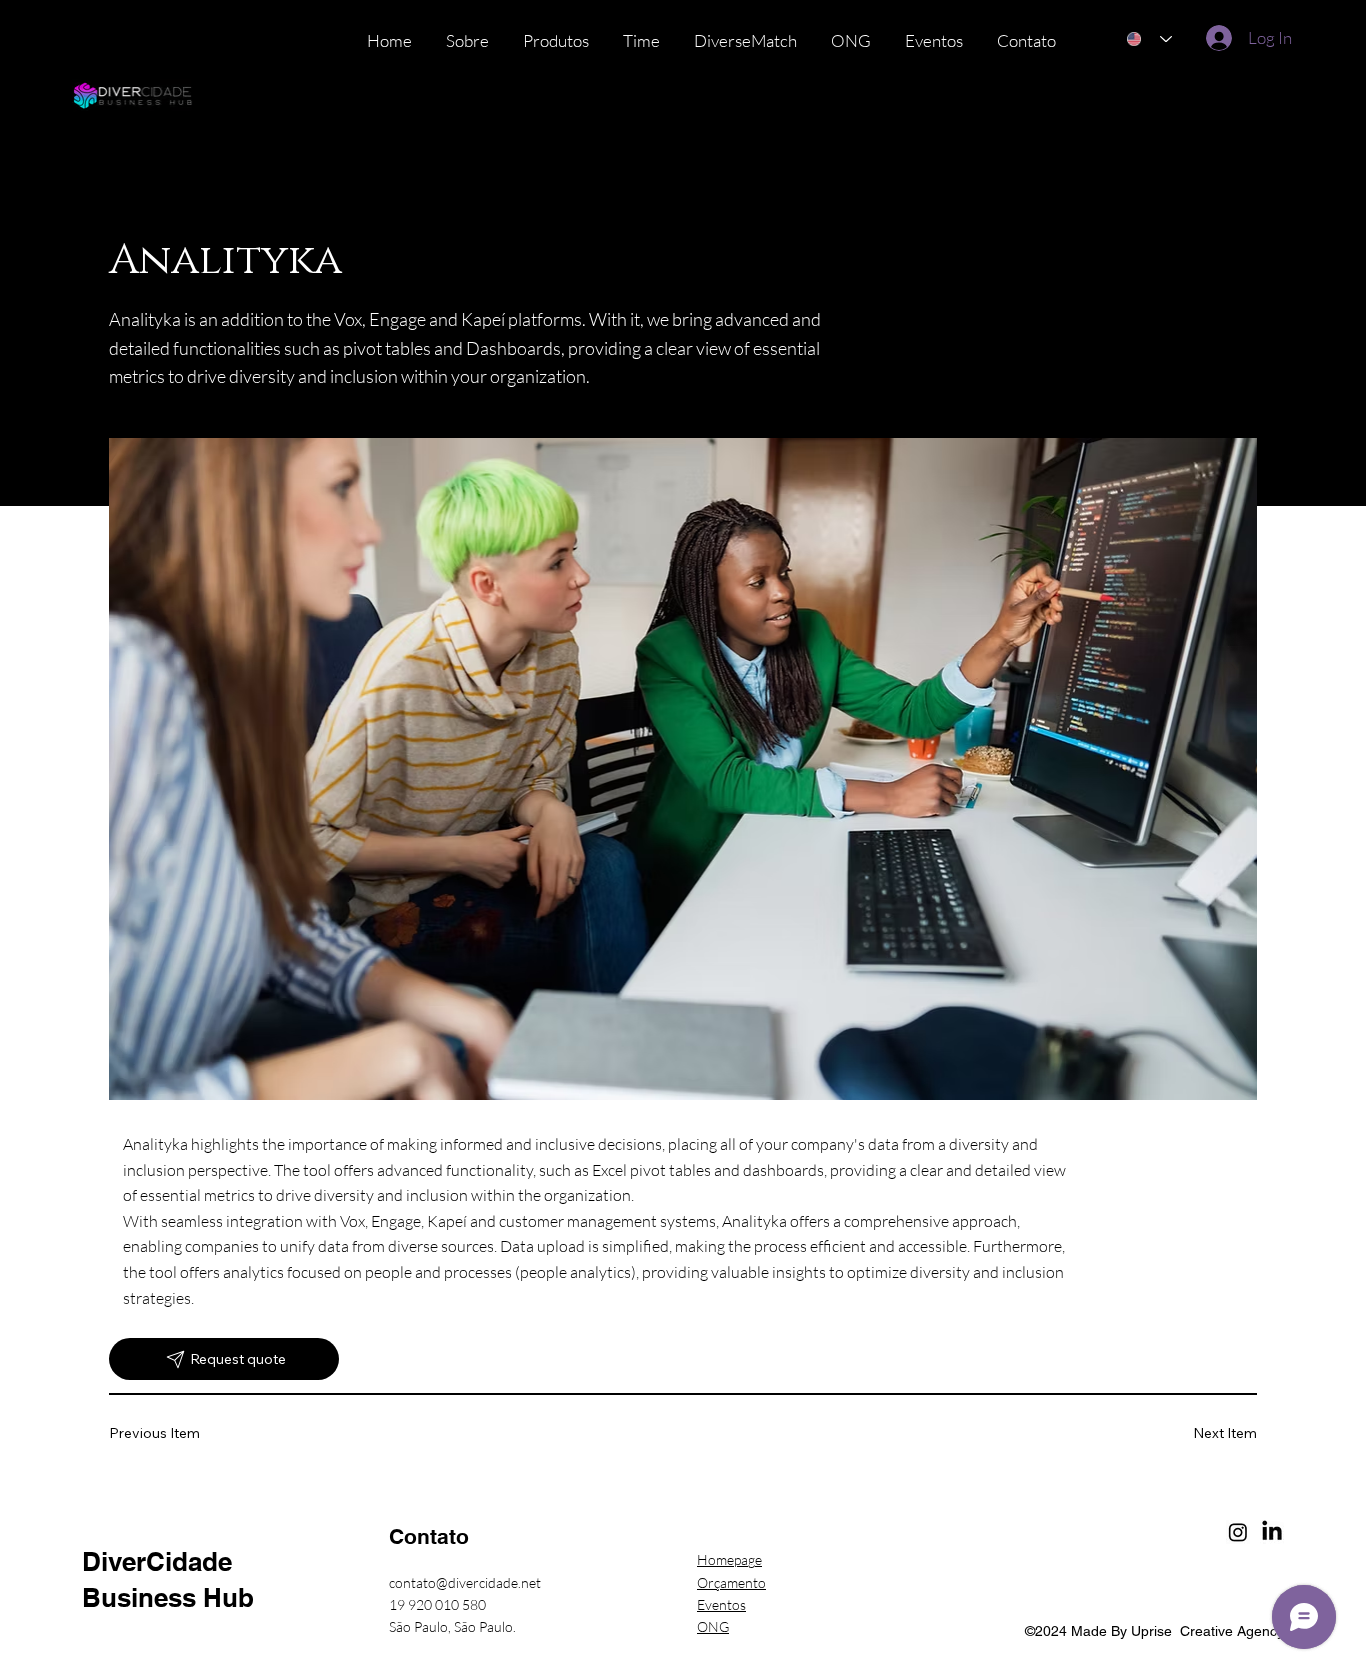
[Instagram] (1238, 1532)
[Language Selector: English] (1149, 39)
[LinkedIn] (1272, 1532)
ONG (713, 1626)
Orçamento (731, 1582)
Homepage (729, 1559)
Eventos (721, 1604)
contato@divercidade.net (465, 1582)
